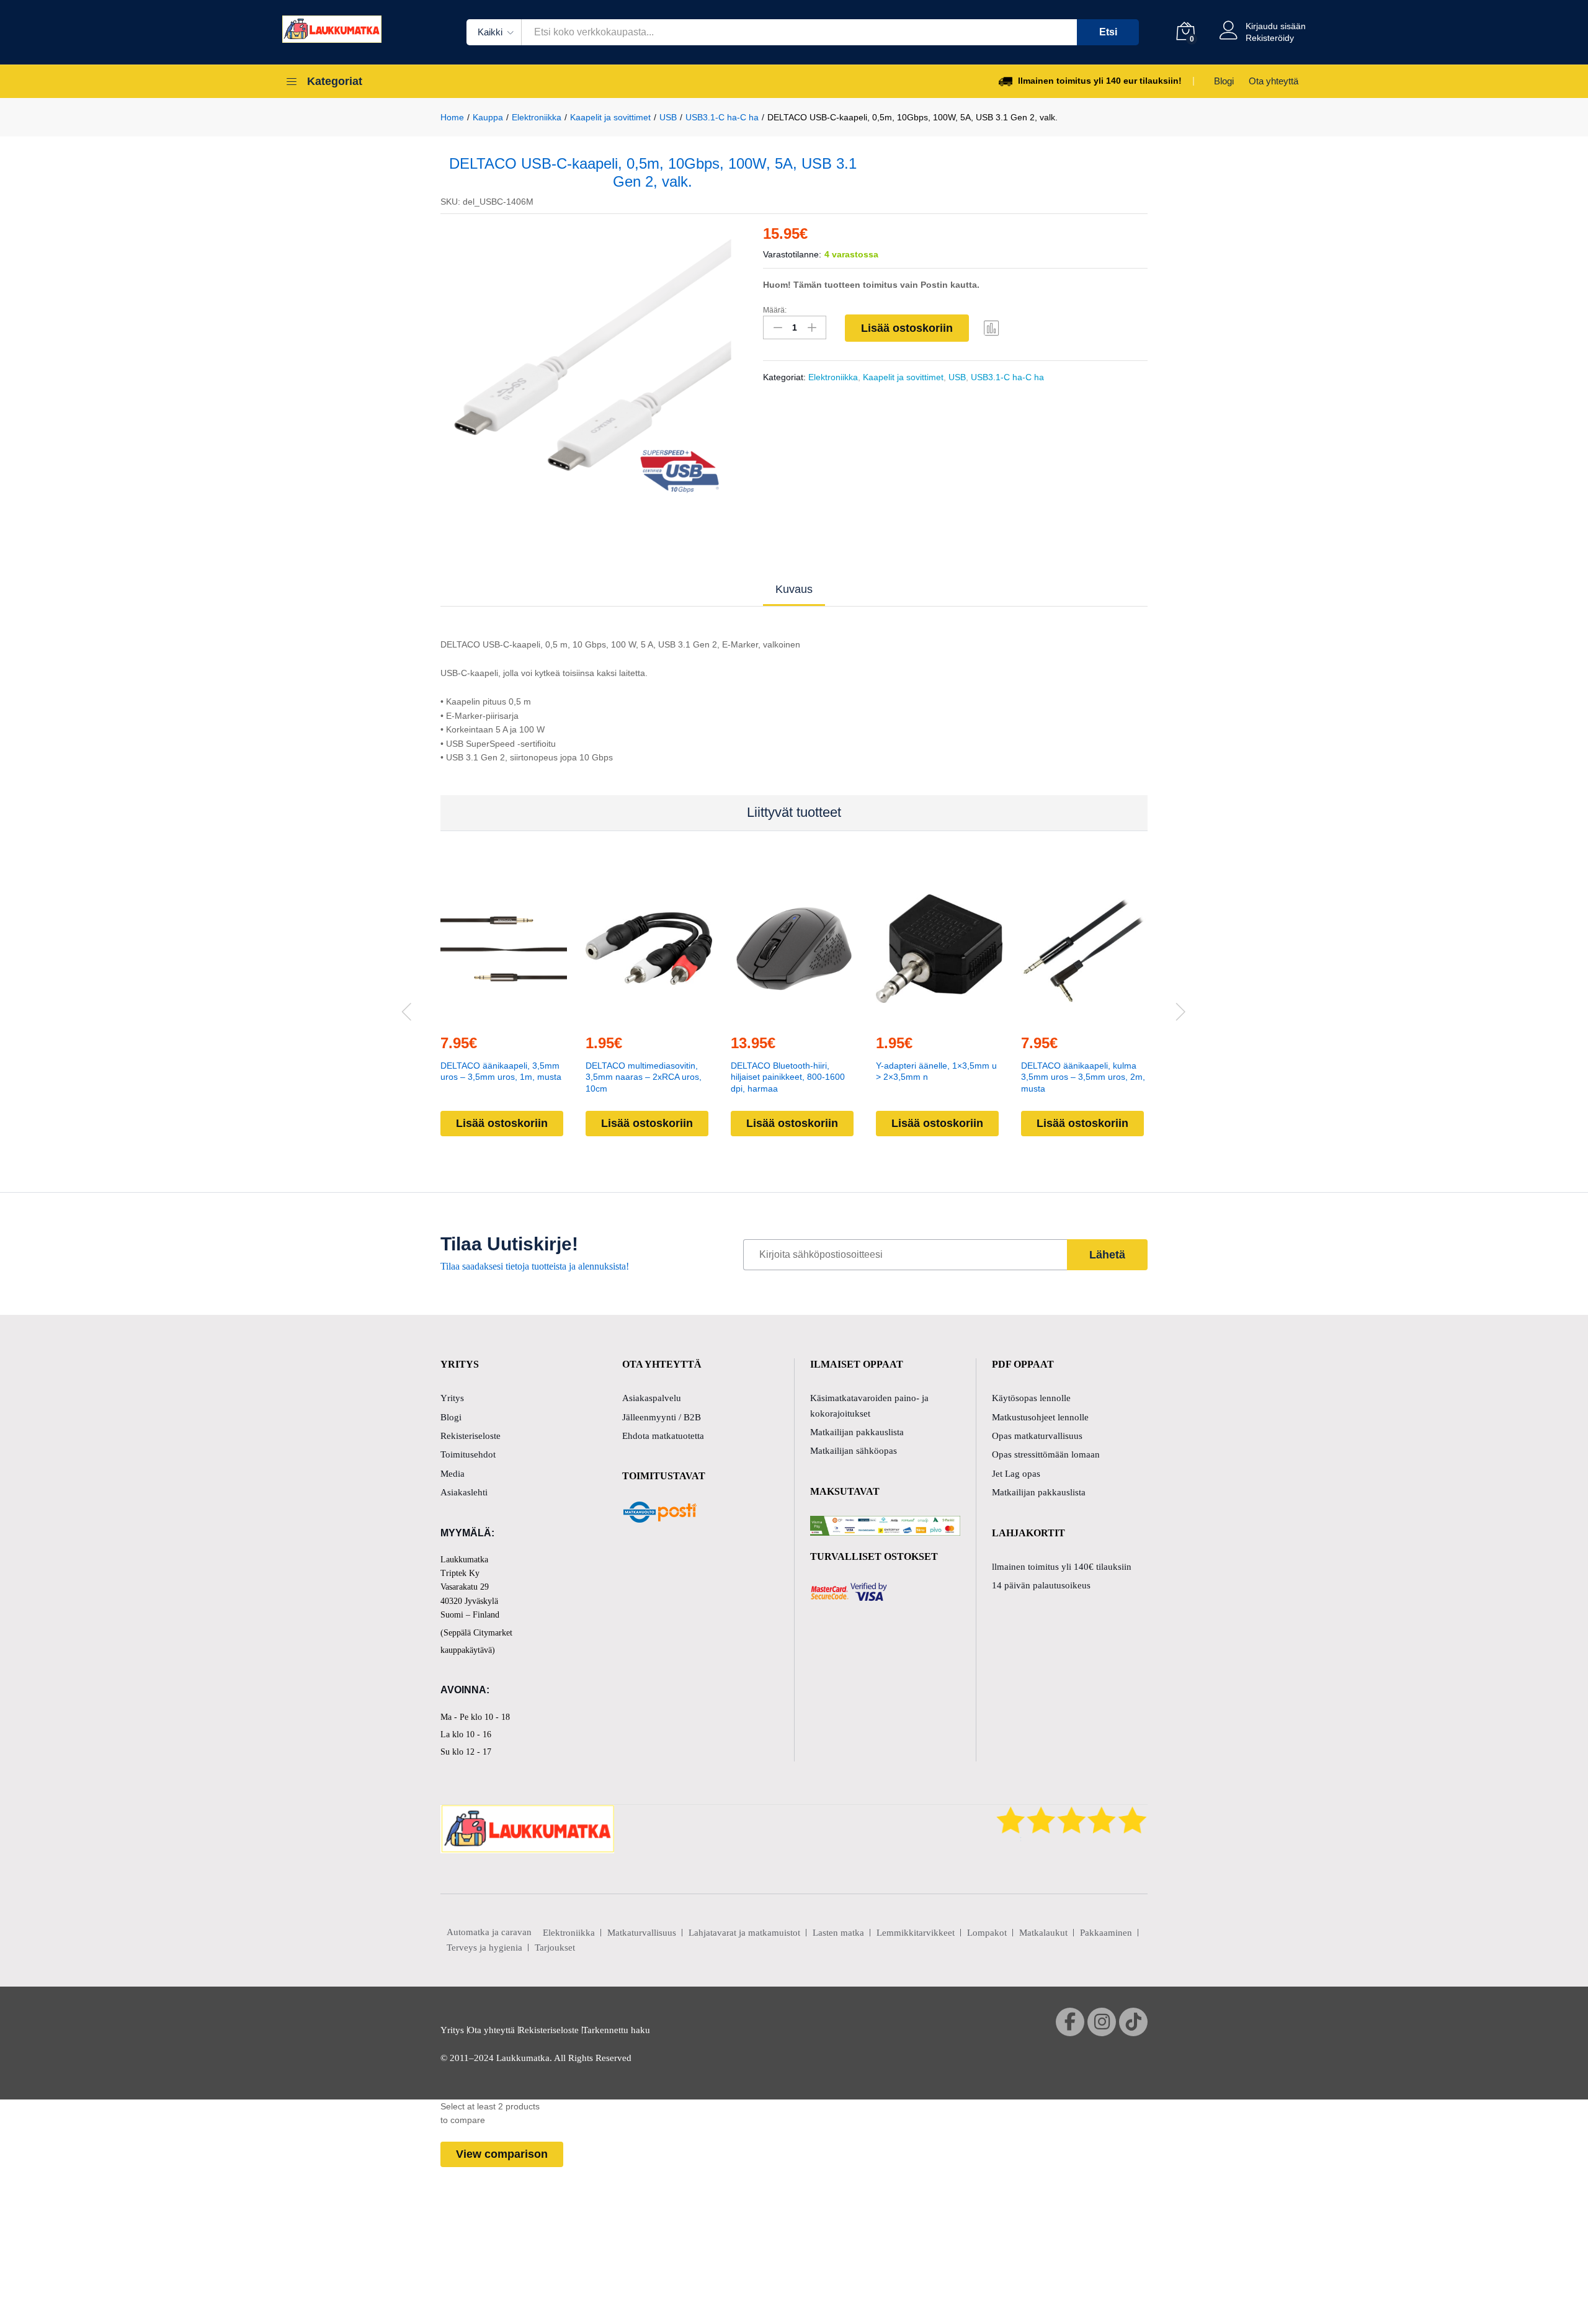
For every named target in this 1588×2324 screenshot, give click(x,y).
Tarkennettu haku (616, 2030)
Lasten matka (838, 1933)
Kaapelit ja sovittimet (903, 377)
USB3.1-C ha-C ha (1007, 377)
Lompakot (987, 1933)
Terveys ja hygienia (484, 1948)
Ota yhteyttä (1274, 81)
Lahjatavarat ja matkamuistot (744, 1933)
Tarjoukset (555, 1948)
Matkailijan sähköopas (854, 1451)
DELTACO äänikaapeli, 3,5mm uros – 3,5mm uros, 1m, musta (501, 1071)
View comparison (502, 2154)
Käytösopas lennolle (1031, 1398)
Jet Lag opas (1016, 1474)
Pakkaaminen (1106, 1933)
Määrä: (775, 310)
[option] (593, 366)
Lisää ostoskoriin (907, 328)
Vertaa (992, 327)
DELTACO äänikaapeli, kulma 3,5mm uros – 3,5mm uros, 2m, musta (1083, 1077)
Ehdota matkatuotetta (663, 1436)
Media (453, 1474)
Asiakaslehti (464, 1492)
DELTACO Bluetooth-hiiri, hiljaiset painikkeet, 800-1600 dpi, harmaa (788, 1077)
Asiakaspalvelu (652, 1398)
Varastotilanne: (792, 254)
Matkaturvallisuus (642, 1933)
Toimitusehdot (468, 1454)
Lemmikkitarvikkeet (916, 1933)
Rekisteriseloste (471, 1436)
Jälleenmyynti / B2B (662, 1417)
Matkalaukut (1043, 1933)
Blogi (1224, 81)
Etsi (1108, 32)
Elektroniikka (833, 377)
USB (957, 377)
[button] (475, 1016)
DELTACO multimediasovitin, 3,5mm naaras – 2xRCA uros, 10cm (644, 1077)
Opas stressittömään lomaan (1046, 1454)
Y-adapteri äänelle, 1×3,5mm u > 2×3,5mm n (936, 1071)
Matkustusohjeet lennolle (1040, 1417)
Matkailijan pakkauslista (857, 1432)
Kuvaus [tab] (794, 589)
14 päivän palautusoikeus (1041, 1585)
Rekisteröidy (1270, 38)
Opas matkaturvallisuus (1037, 1436)
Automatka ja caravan (489, 1932)
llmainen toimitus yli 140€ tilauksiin (1062, 1567)
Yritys (452, 1398)
